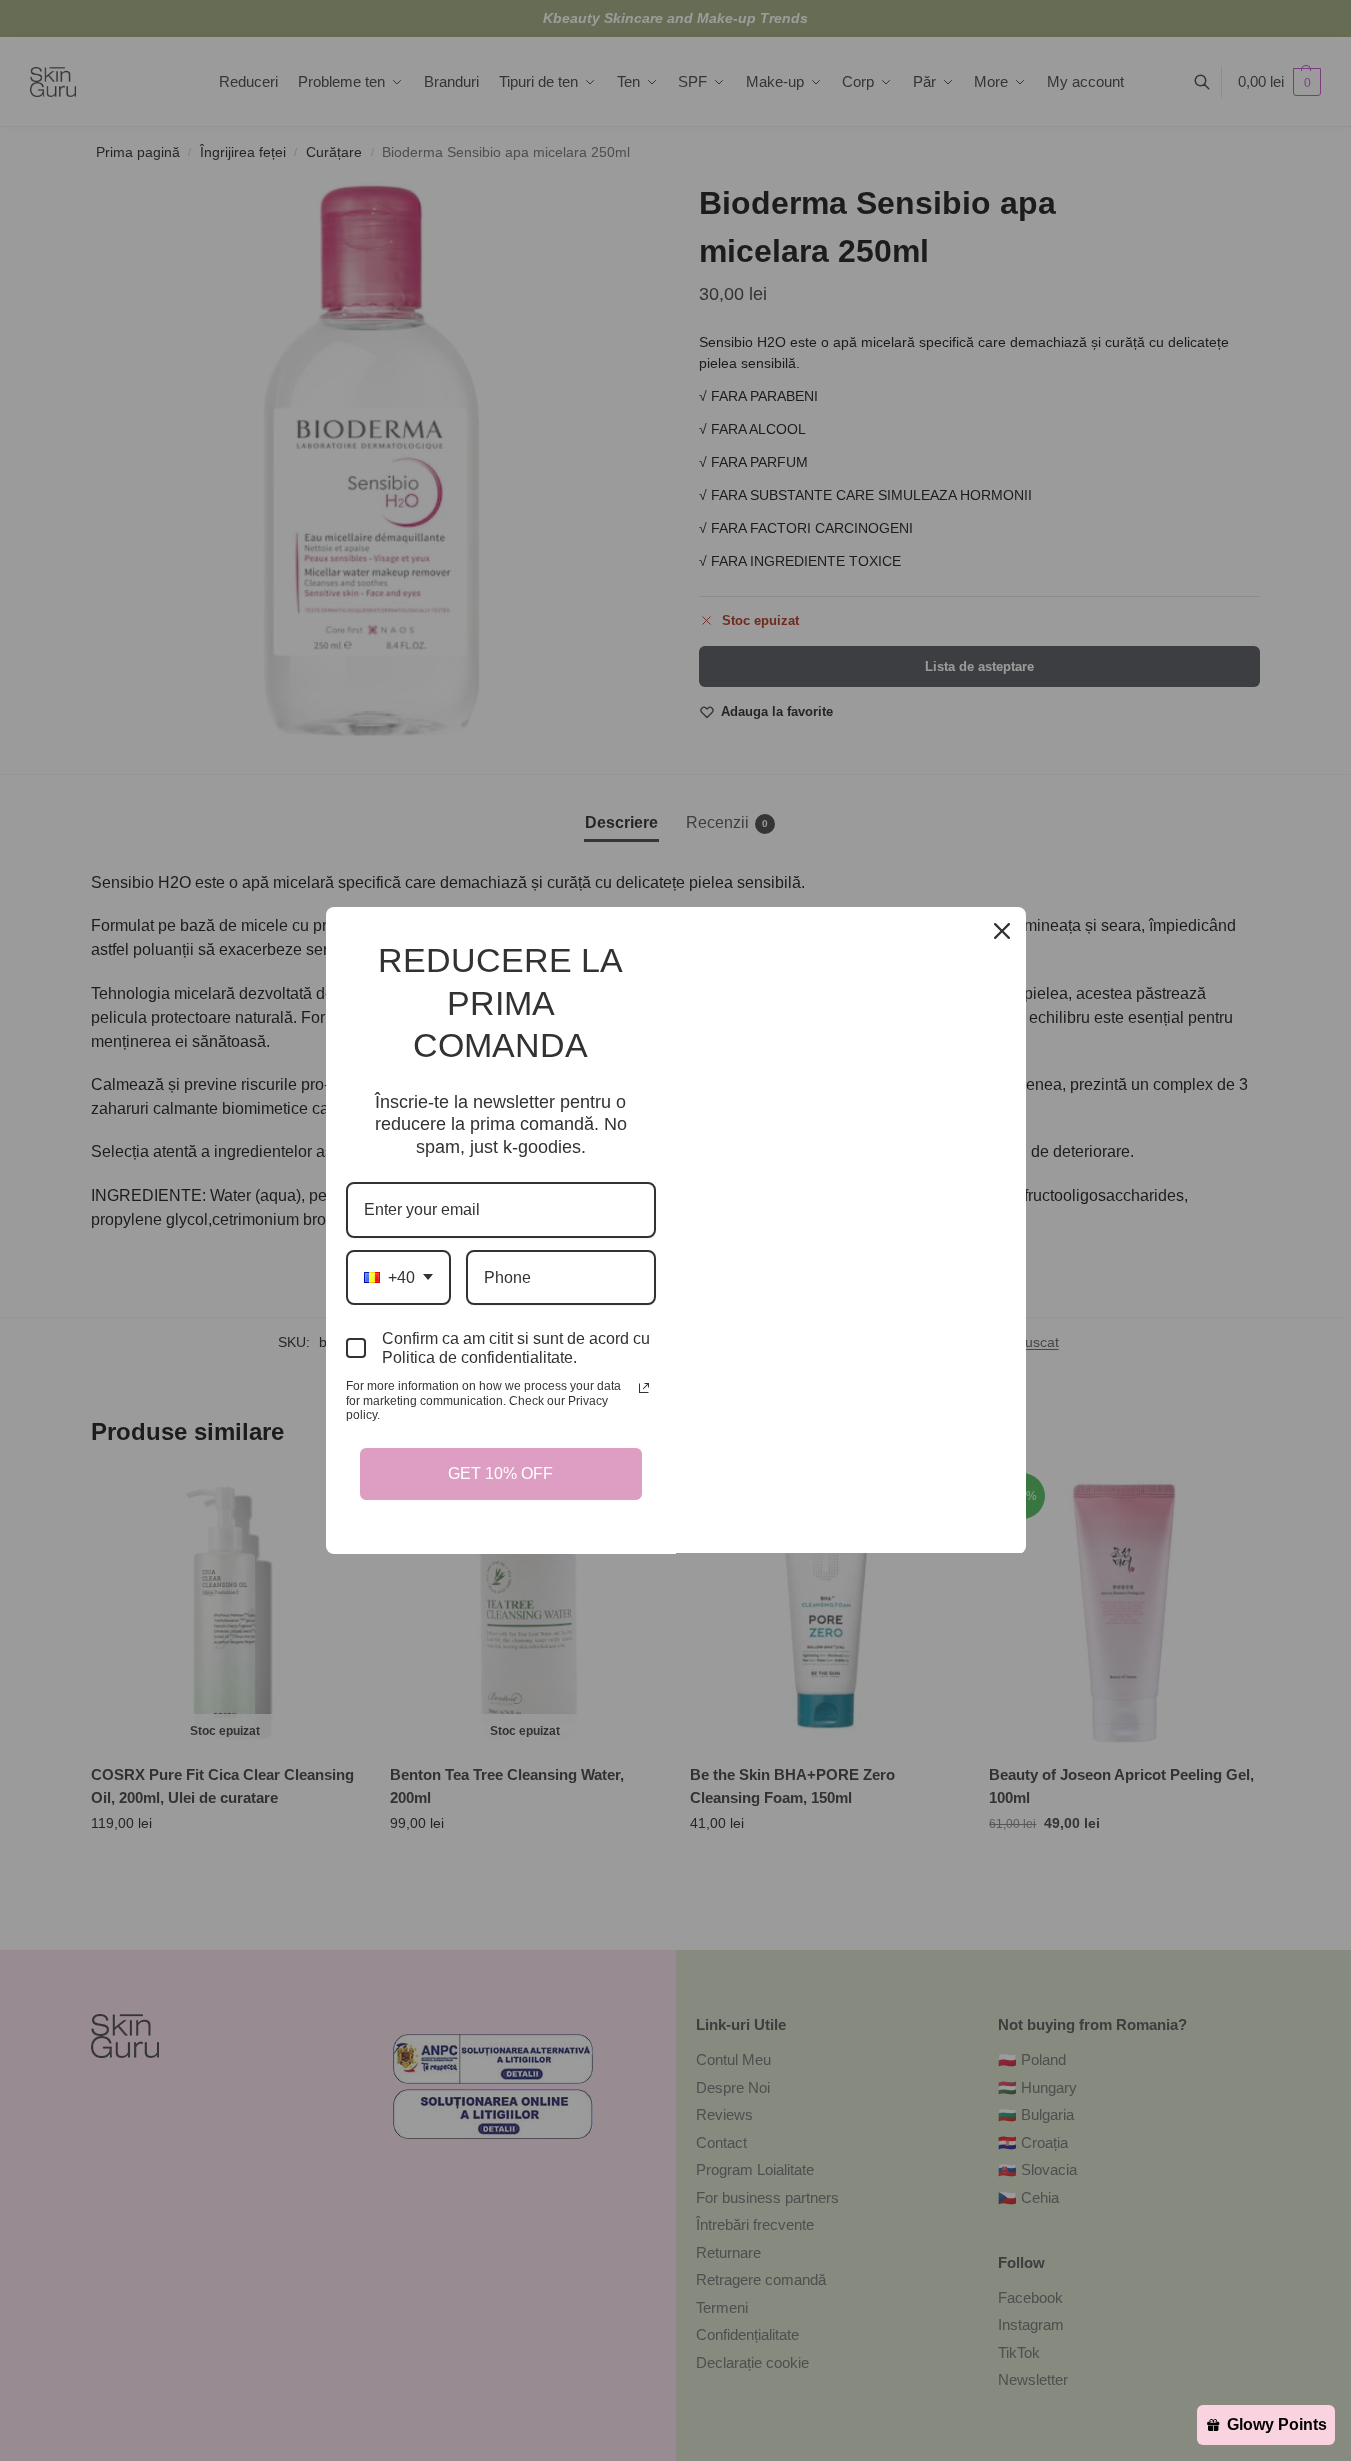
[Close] (1002, 931)
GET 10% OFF (500, 1473)
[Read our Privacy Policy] (644, 1388)
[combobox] (398, 1277)
